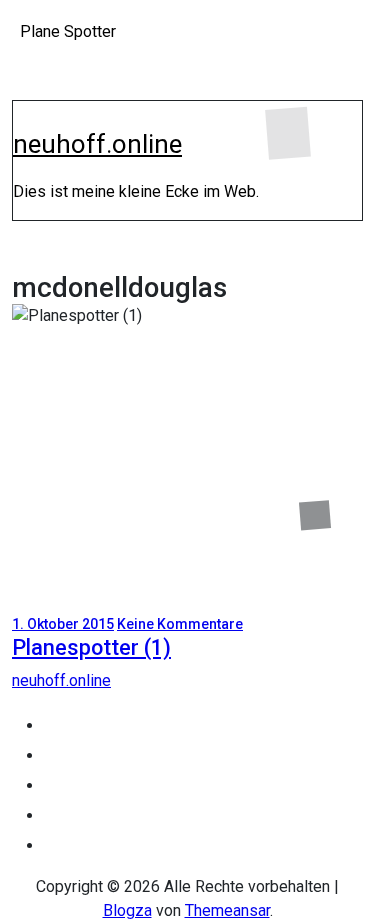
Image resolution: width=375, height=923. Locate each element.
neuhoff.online (97, 144)
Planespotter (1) (91, 647)
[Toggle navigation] (26, 118)
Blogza (127, 910)
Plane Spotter (68, 31)
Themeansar (227, 910)
